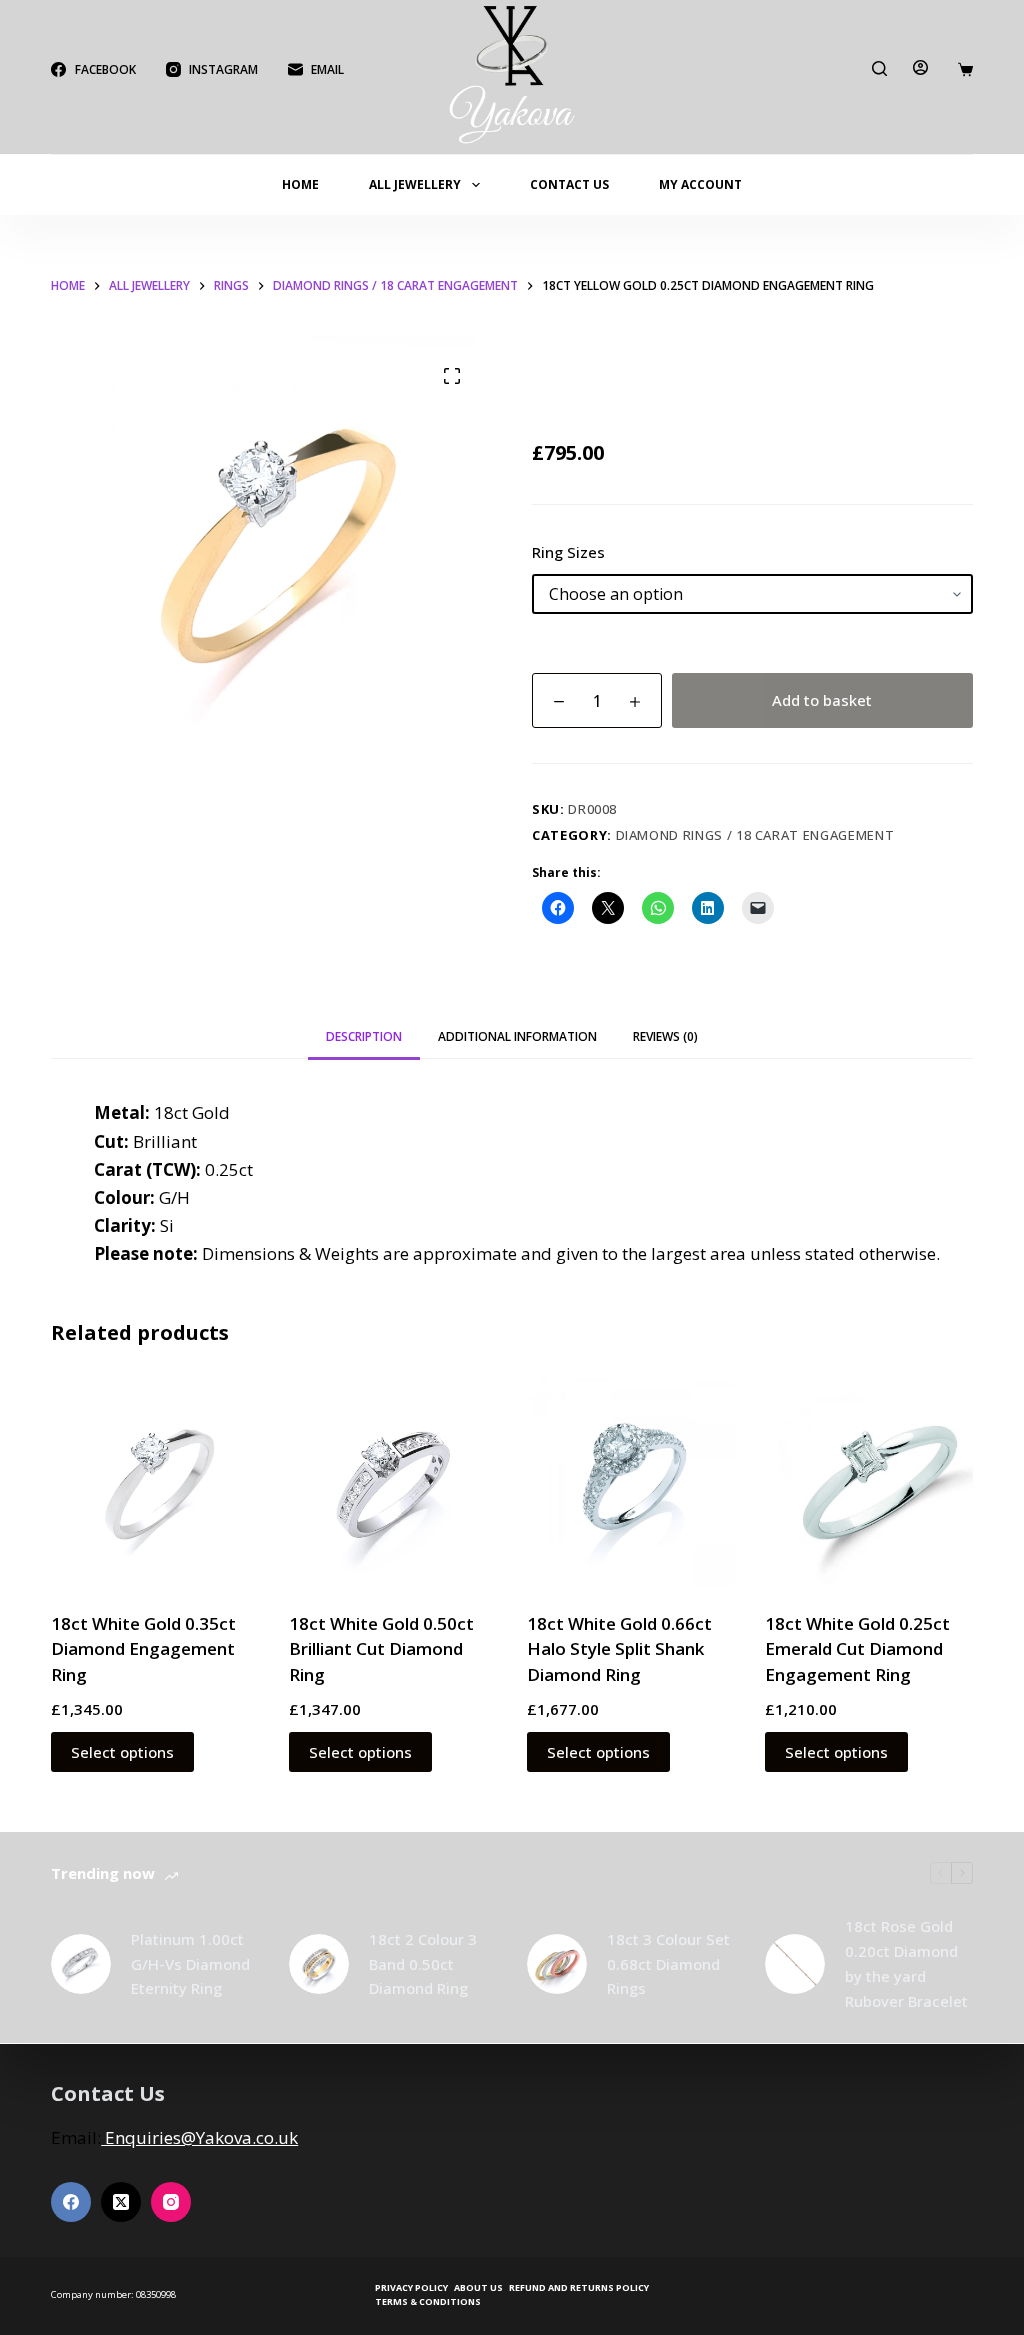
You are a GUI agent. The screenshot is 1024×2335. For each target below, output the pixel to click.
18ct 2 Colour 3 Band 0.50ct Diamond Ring (423, 1964)
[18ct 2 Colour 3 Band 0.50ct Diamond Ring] (319, 1964)
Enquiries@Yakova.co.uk (199, 2137)
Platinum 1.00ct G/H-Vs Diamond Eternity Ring (190, 1964)
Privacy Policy (411, 2288)
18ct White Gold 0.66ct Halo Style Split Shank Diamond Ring (619, 1649)
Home (300, 184)
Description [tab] (364, 1036)
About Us (478, 2288)
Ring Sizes (568, 552)
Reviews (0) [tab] (665, 1036)
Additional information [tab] (517, 1036)
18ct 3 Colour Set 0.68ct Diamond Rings (668, 1964)
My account (700, 184)
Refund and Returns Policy (579, 2288)
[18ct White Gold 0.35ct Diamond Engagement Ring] (155, 1482)
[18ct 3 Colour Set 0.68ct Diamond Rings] (557, 1964)
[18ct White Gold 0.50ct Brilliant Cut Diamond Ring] (393, 1482)
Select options (122, 1752)
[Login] (920, 67)
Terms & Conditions (428, 2302)
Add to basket (822, 700)
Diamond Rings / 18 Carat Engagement (755, 835)
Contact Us (569, 184)
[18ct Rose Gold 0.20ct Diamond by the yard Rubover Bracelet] (795, 1964)
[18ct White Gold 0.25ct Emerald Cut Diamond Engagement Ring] (869, 1482)
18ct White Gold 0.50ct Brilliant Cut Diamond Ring (381, 1649)
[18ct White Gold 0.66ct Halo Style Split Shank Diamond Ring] (631, 1482)
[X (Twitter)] (121, 2202)
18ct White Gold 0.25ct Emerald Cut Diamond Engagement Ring (857, 1649)
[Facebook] (71, 2202)
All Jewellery (415, 184)
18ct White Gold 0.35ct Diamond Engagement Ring (143, 1649)
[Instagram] (171, 2202)
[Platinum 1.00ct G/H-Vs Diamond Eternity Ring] (81, 1964)
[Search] (879, 68)
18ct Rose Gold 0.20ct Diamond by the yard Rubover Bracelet (906, 1963)
